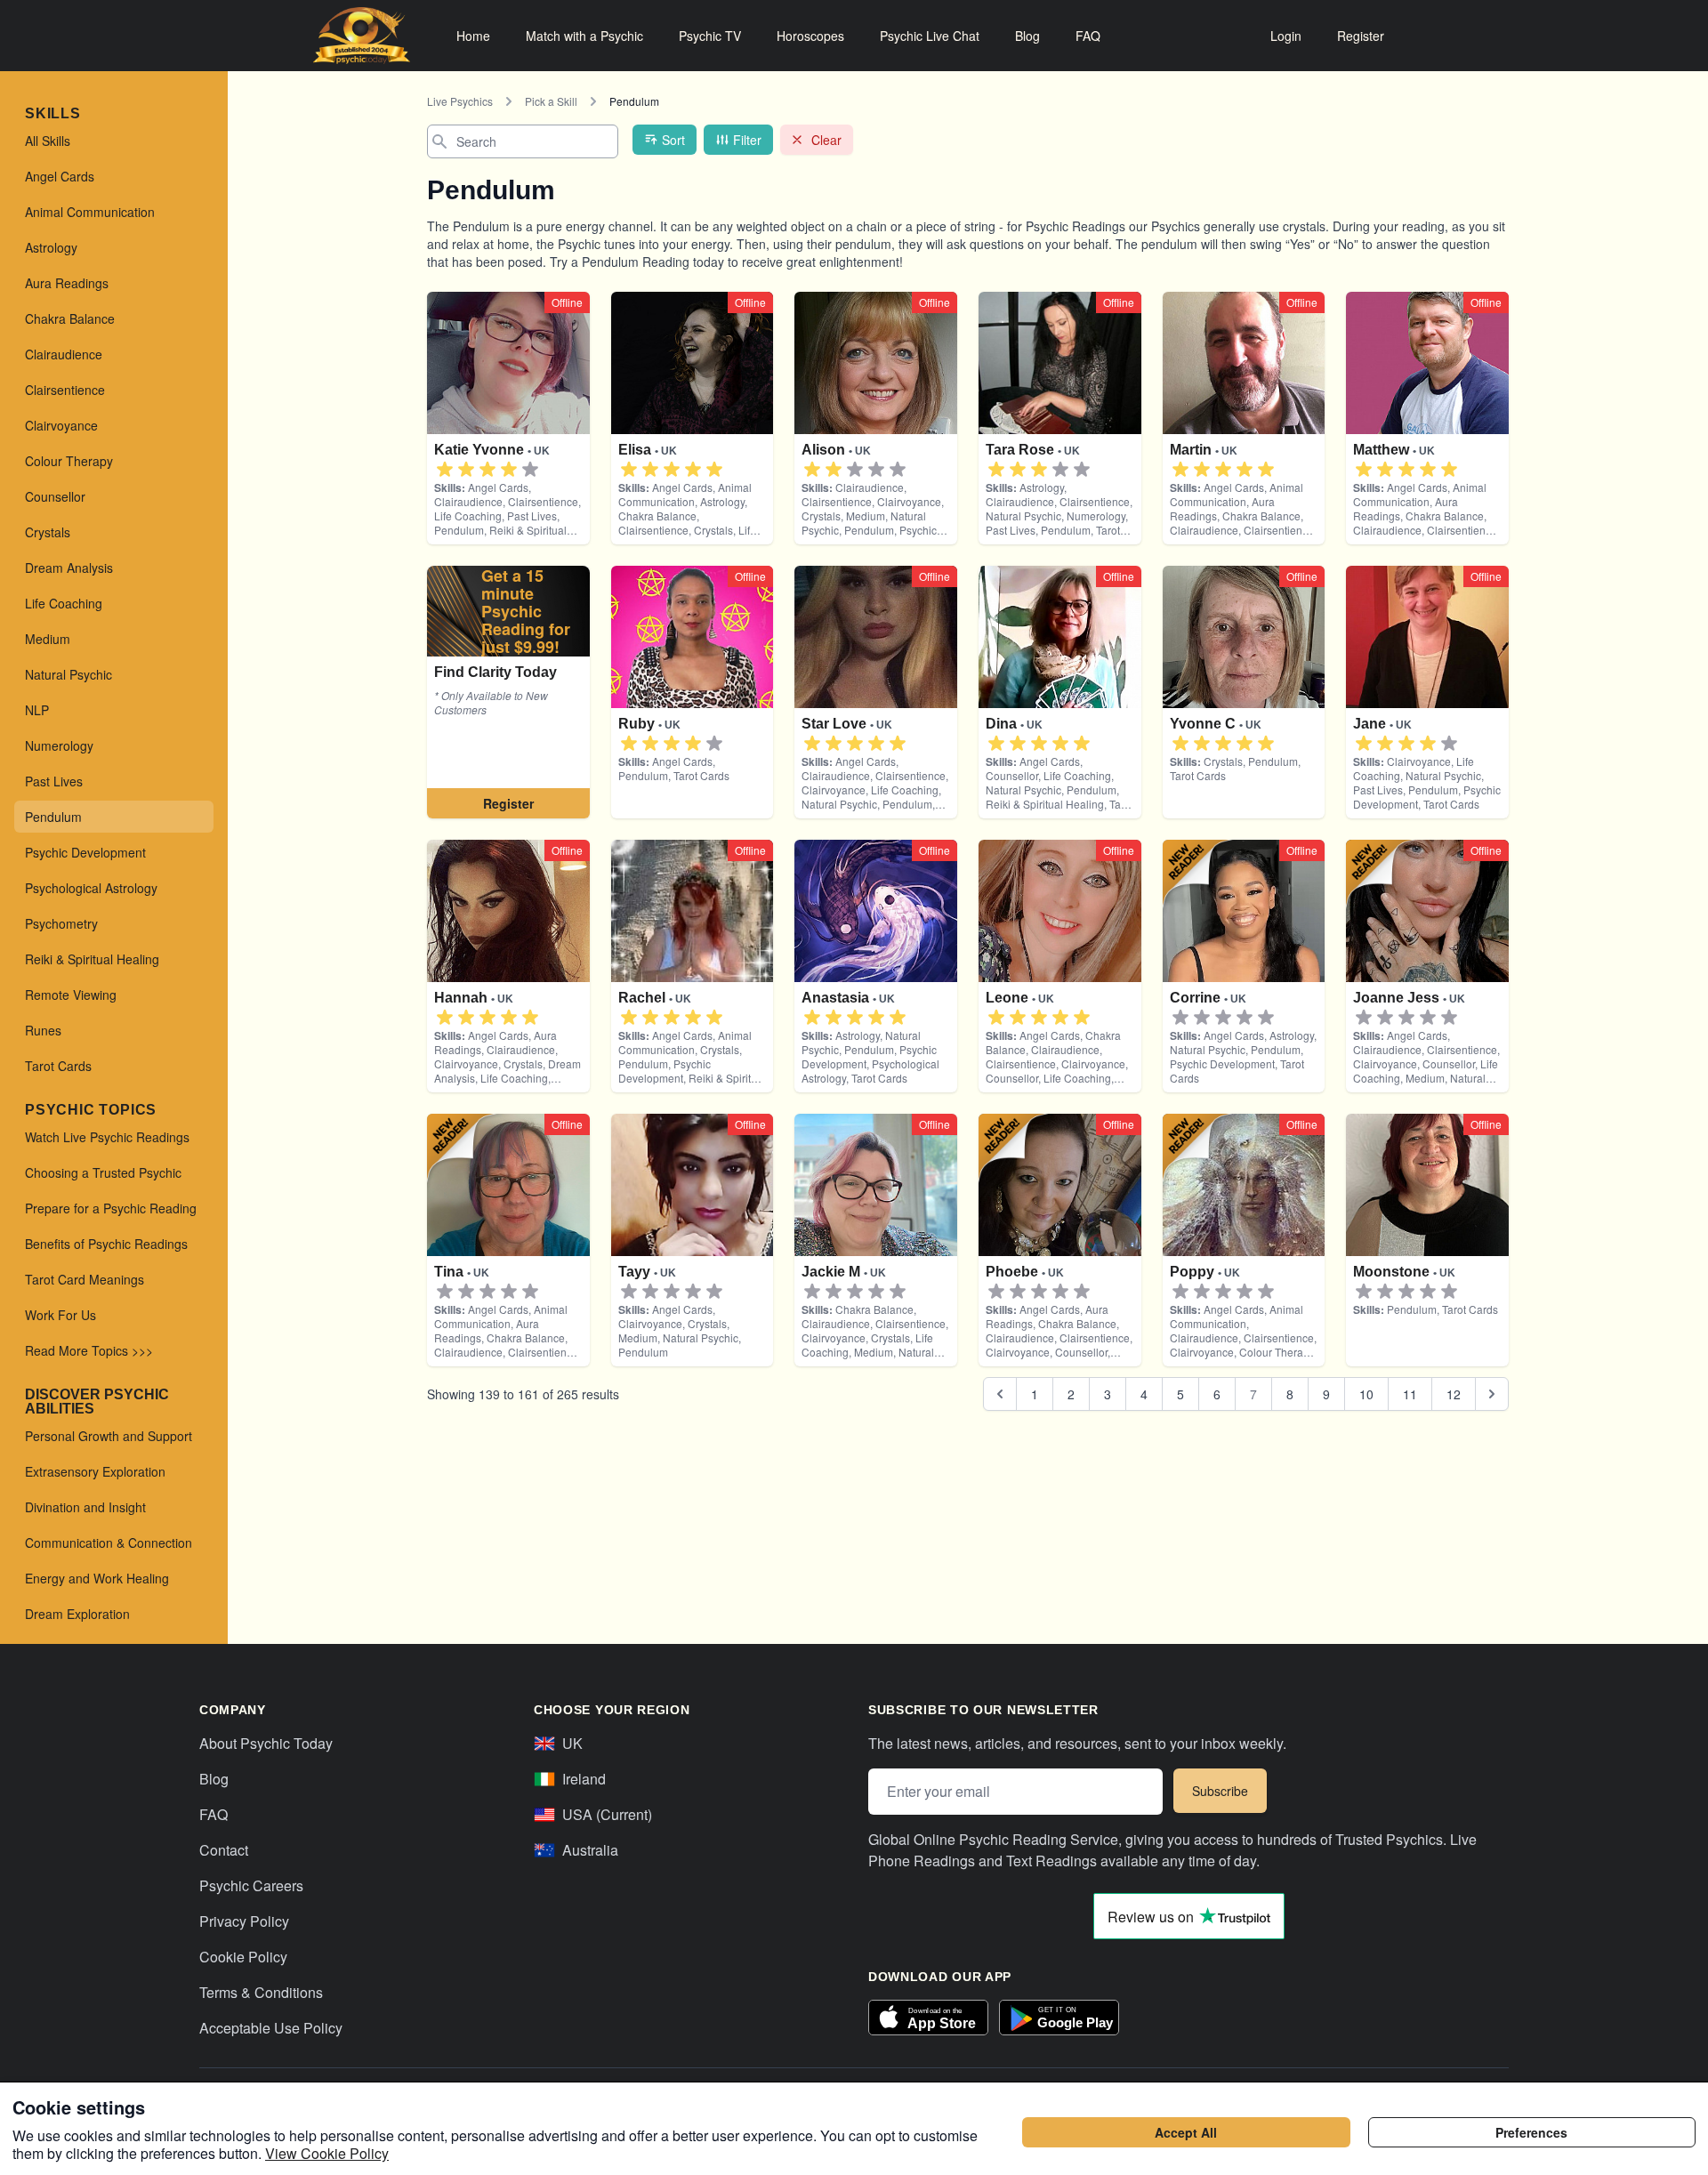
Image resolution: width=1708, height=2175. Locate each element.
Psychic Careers (251, 1885)
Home (473, 36)
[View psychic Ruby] (508, 692)
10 (1366, 1394)
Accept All (1186, 2132)
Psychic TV (710, 36)
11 (1410, 1394)
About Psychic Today (266, 1743)
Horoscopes (810, 36)
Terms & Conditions (261, 1992)
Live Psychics (460, 101)
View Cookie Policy (327, 2153)
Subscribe (1220, 1791)
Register (1361, 36)
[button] (445, 470)
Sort (673, 140)
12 (1454, 1394)
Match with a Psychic (584, 36)
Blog (1027, 36)
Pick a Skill (551, 101)
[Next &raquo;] (1492, 1394)
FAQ (1088, 36)
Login (1286, 36)
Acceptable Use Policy (271, 2028)
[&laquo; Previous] (1000, 1394)
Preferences (1531, 2132)
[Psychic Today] (362, 36)
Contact (224, 1850)
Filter (747, 140)
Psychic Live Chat (930, 36)
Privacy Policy (244, 1921)
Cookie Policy (243, 1957)
